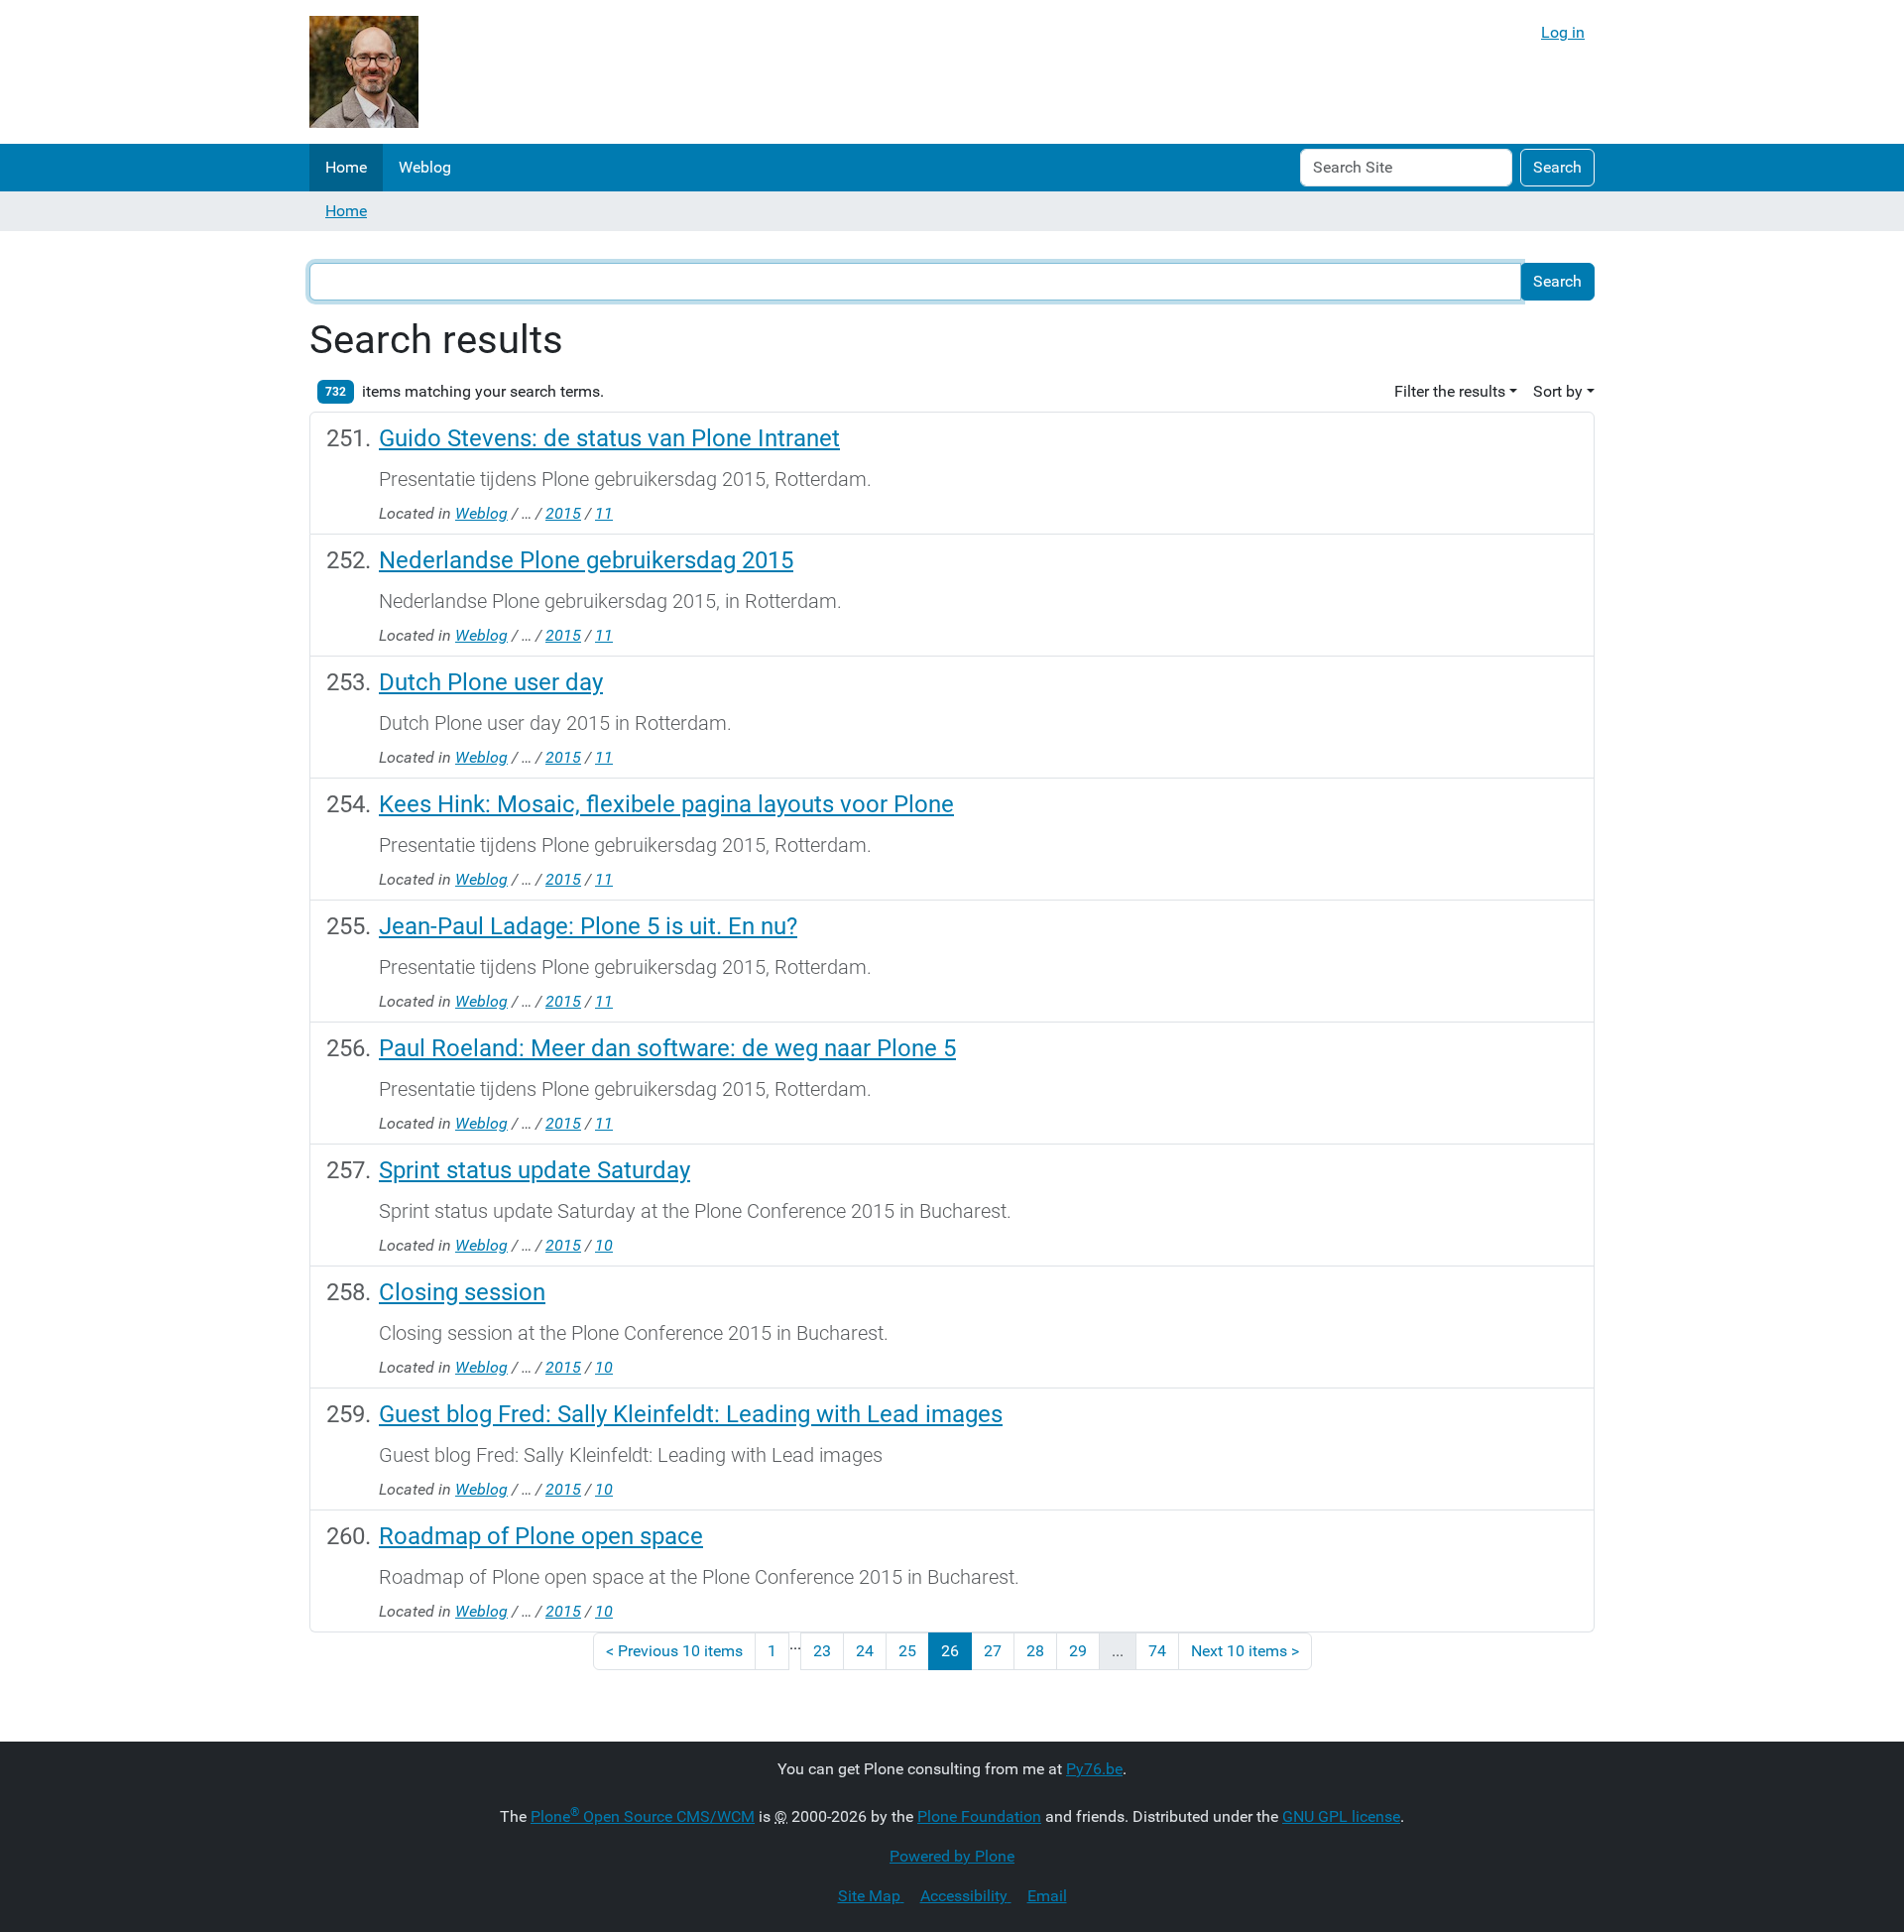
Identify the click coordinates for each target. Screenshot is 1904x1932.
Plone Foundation (979, 1816)
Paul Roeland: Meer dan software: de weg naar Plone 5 (667, 1048)
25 (907, 1651)
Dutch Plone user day (491, 682)
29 (1078, 1651)
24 (865, 1651)
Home (346, 167)
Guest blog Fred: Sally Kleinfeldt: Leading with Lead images (691, 1414)
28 (1035, 1651)
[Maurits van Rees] (364, 72)
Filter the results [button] (1450, 391)
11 (604, 513)
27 (993, 1651)
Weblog (425, 167)
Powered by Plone (952, 1856)
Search (1557, 167)
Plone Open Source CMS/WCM (643, 1816)
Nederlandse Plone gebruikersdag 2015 (586, 560)
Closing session (462, 1292)
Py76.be (1094, 1769)
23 (822, 1651)
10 (604, 1245)
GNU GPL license (1341, 1816)
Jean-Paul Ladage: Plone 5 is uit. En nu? (588, 926)
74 (1157, 1651)
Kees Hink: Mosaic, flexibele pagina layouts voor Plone (666, 804)
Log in (1563, 32)
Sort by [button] (1558, 391)
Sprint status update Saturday (535, 1170)
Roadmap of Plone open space (541, 1536)
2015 (563, 513)
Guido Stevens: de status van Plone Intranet (609, 438)
